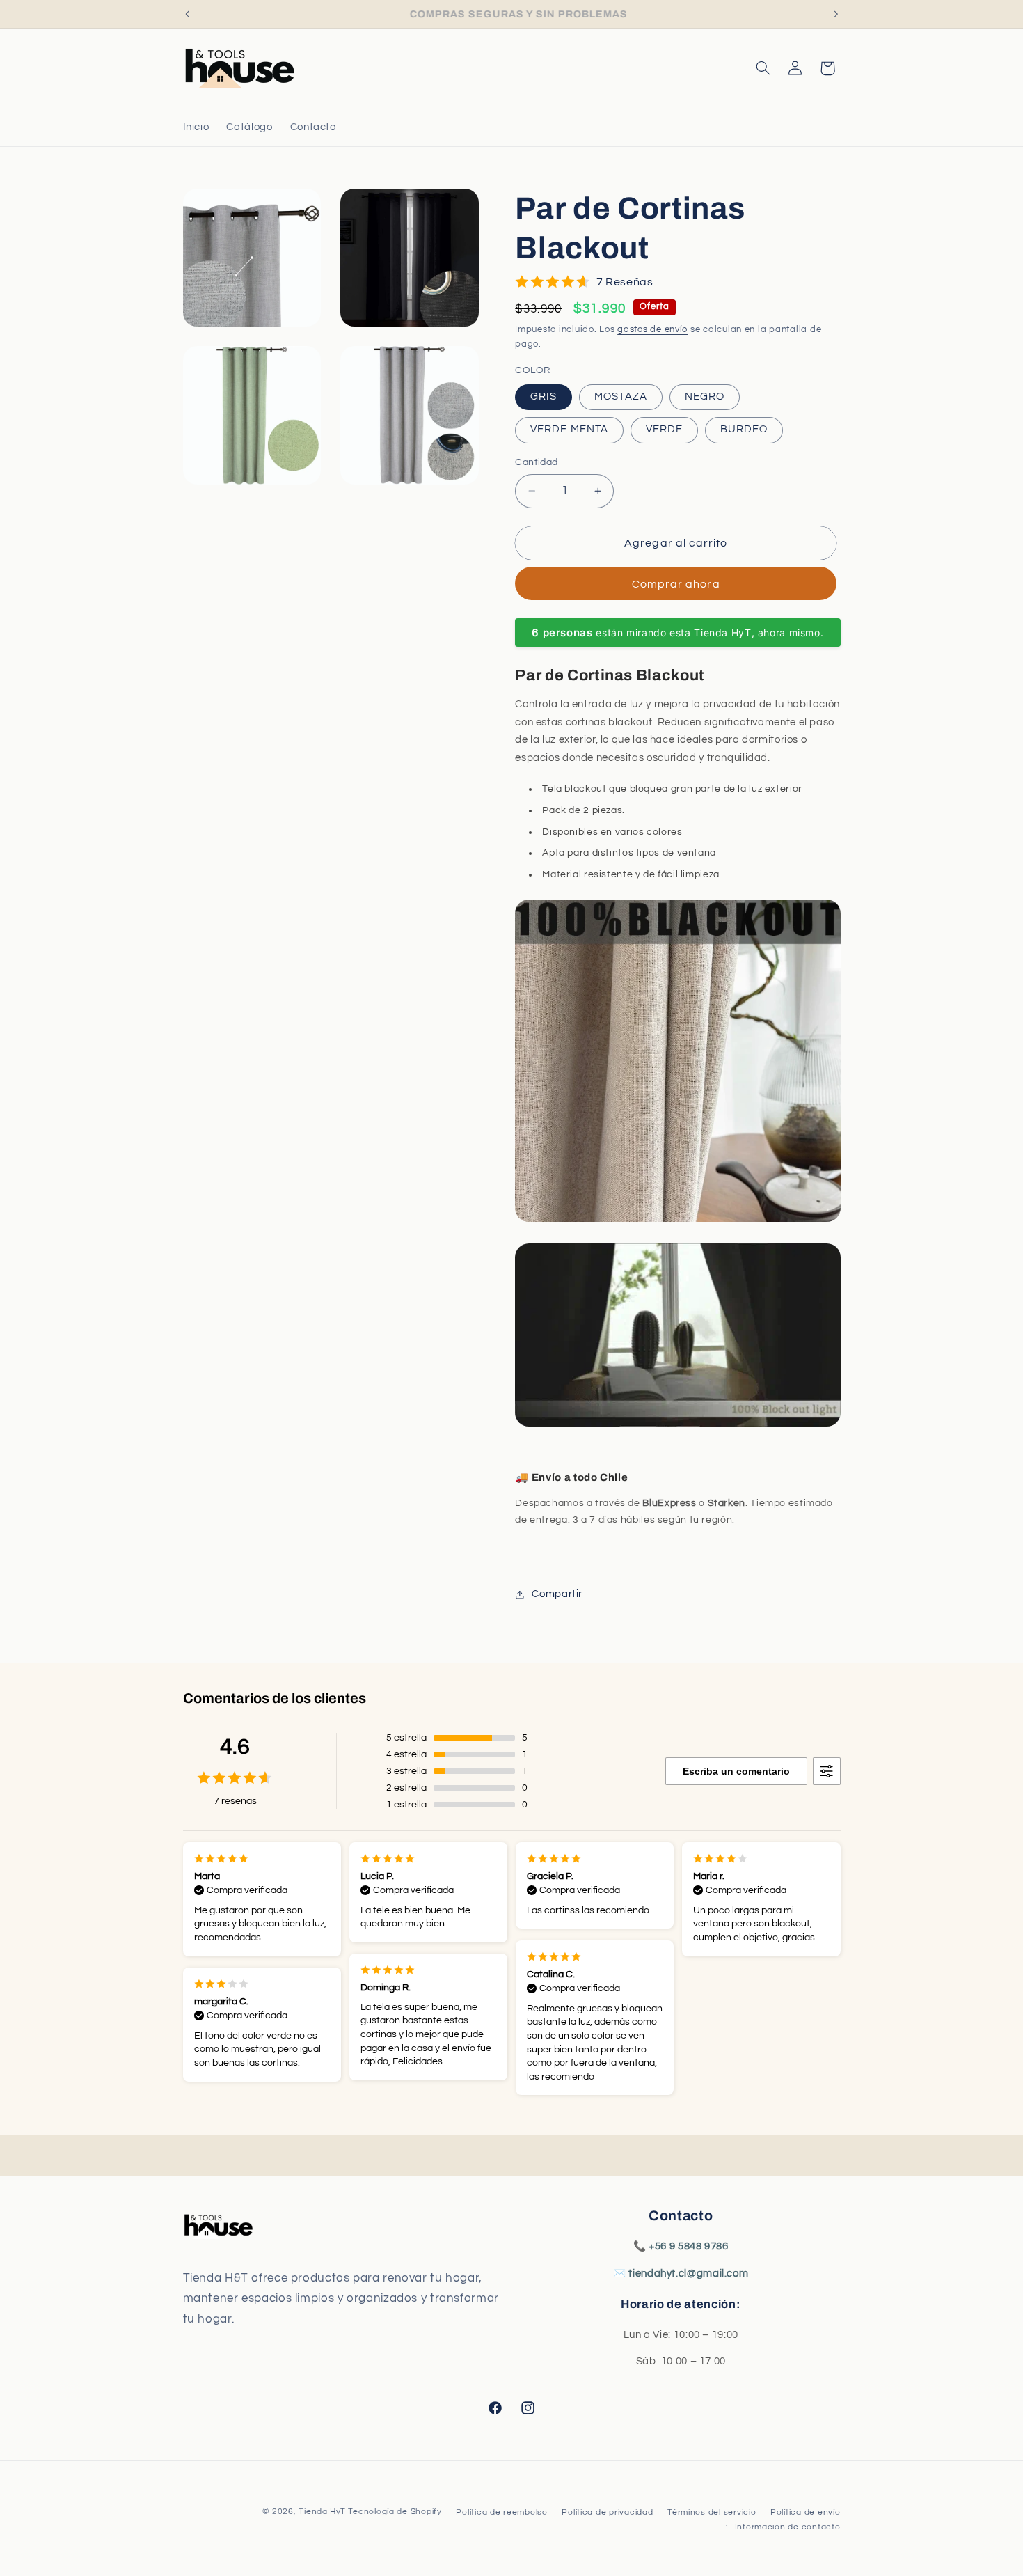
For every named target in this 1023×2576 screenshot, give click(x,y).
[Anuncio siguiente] (836, 14)
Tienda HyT (323, 2512)
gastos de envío (652, 330)
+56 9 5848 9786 (688, 2246)
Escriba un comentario (736, 1771)
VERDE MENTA (569, 429)
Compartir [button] (557, 1594)
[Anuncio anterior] (187, 14)
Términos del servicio (712, 2512)
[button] (763, 68)
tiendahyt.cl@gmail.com (688, 2273)
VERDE (664, 429)
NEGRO (705, 396)
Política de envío (806, 2512)
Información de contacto (788, 2527)
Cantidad (536, 462)
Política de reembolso (501, 2512)
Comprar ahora (676, 583)
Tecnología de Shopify (395, 2512)
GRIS (544, 396)
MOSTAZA (620, 396)
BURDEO (744, 429)
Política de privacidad (607, 2512)
